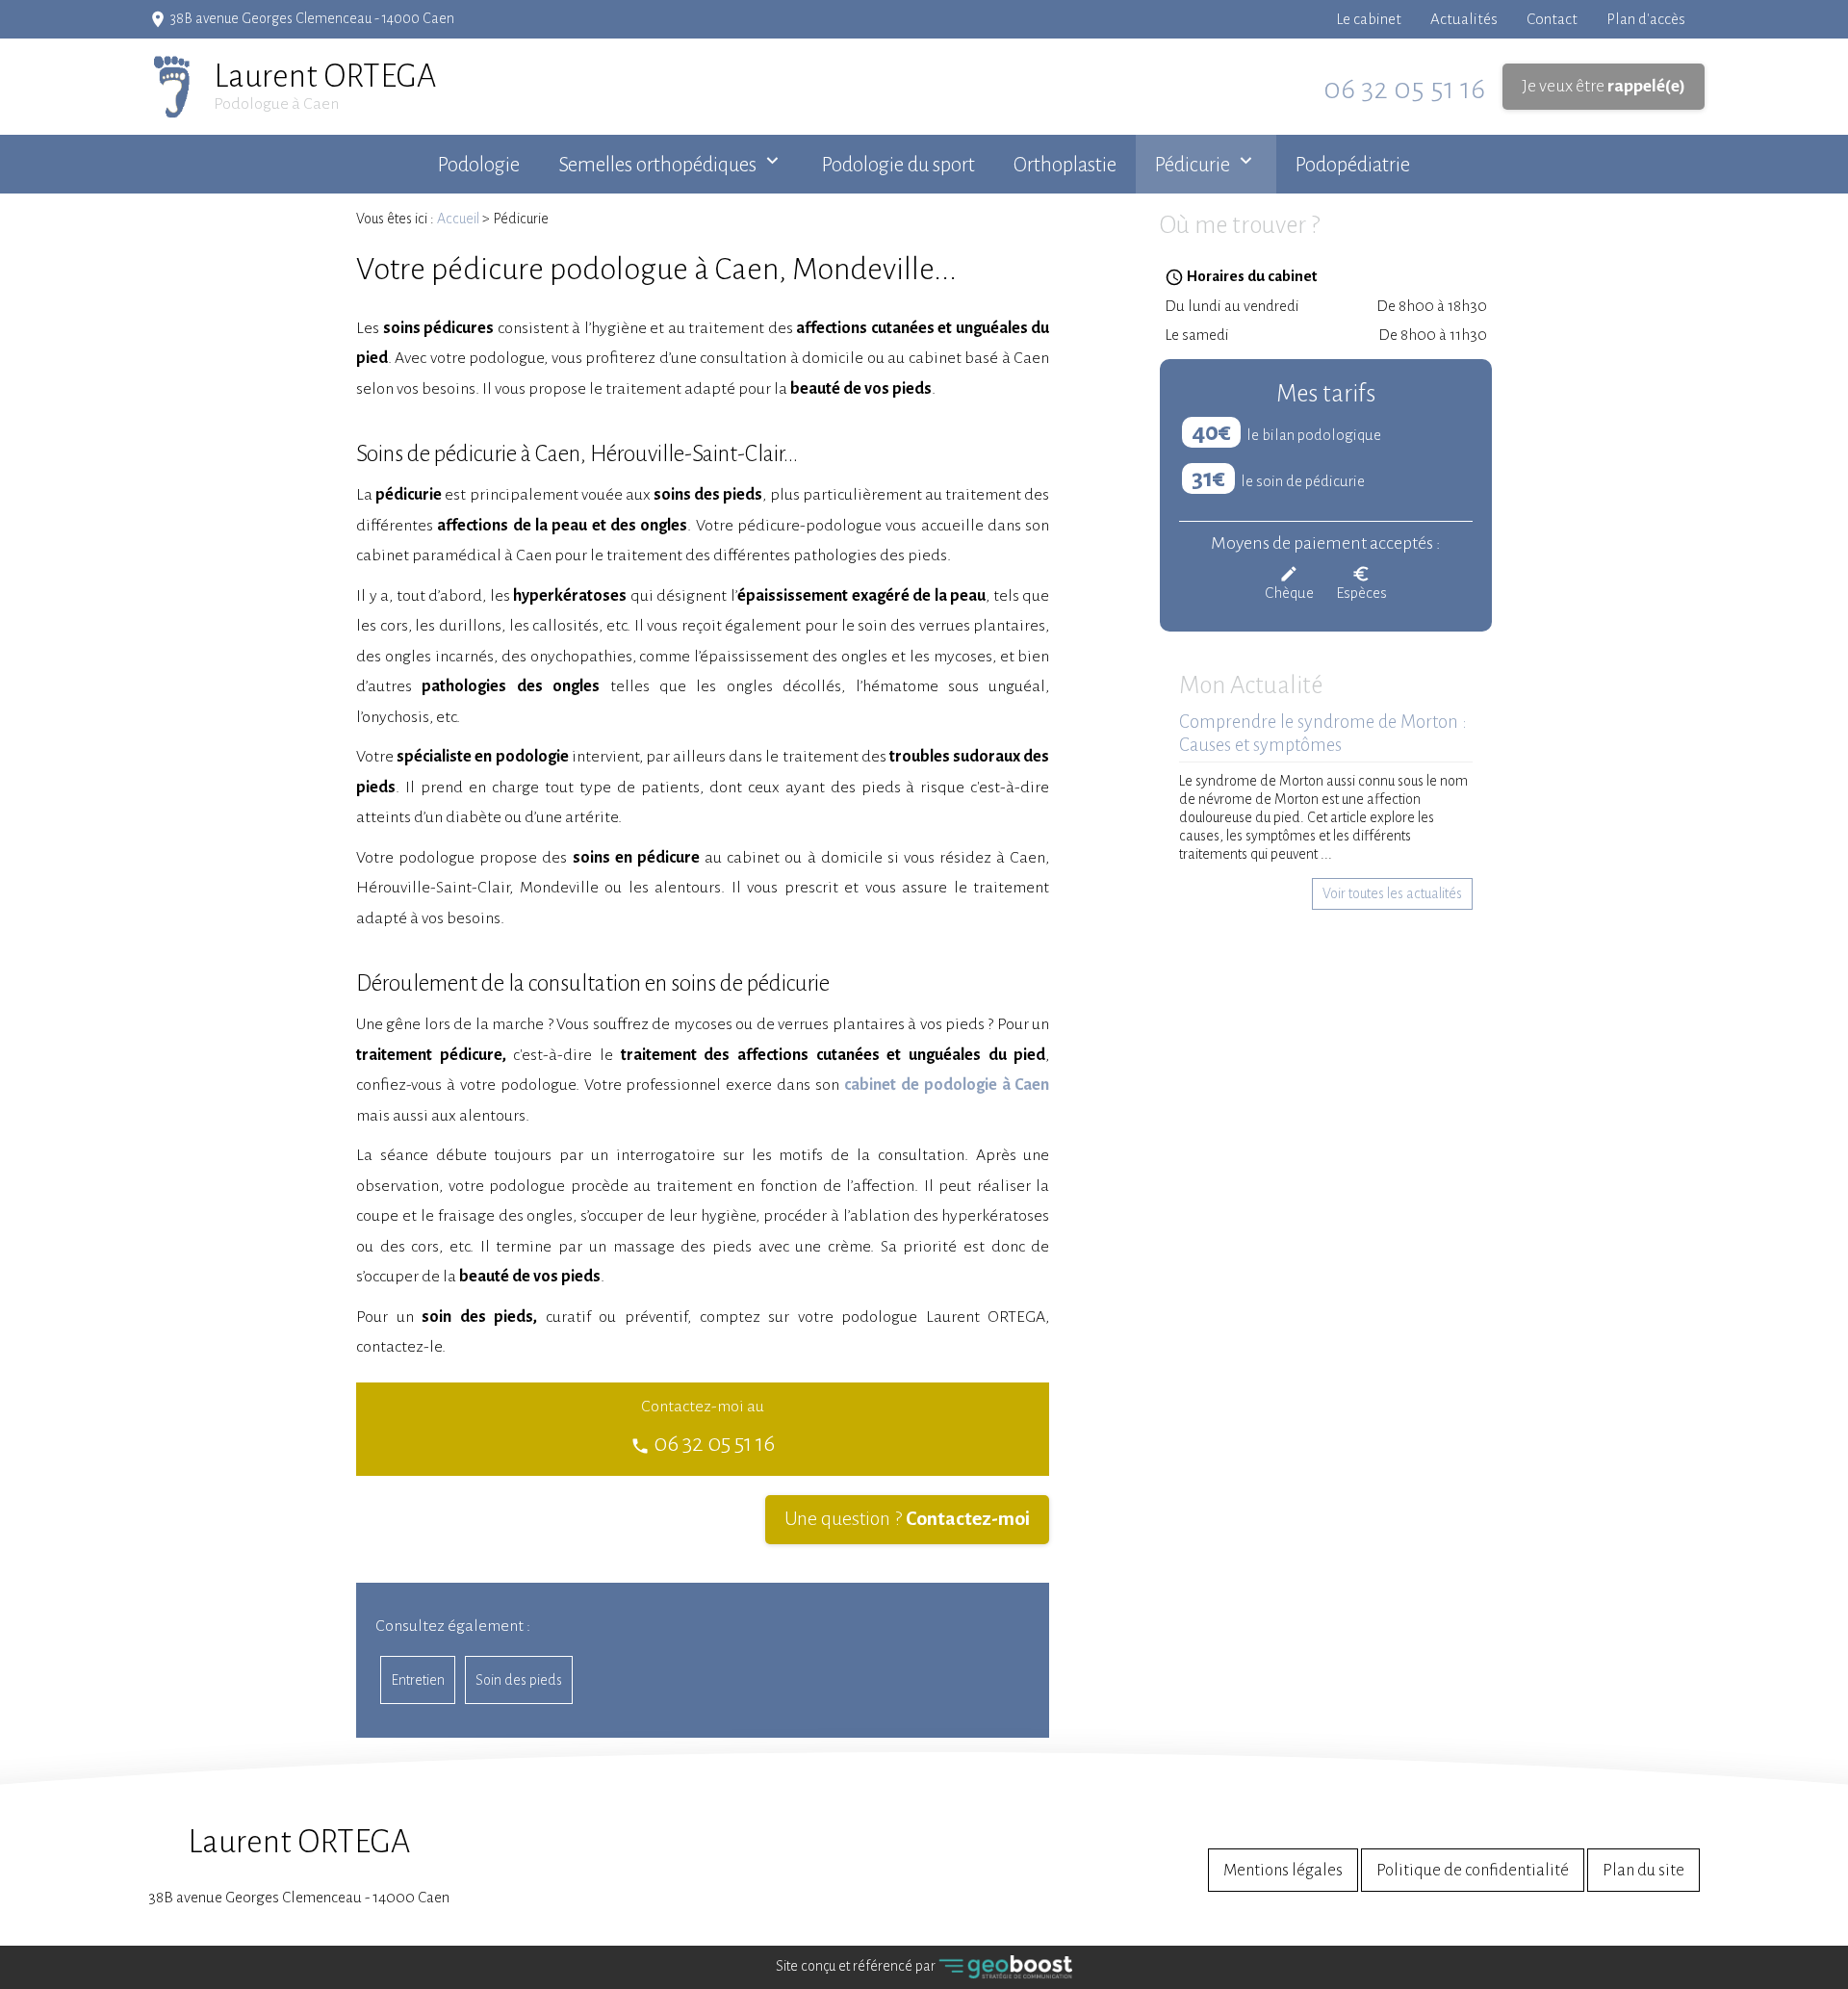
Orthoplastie (1065, 165)
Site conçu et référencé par (857, 1966)
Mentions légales (1283, 1870)
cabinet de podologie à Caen (947, 1085)
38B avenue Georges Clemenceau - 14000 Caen (299, 1865)
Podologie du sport (898, 165)
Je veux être (1604, 86)
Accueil (458, 219)
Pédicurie (1193, 165)
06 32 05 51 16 (1404, 89)
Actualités (1464, 19)
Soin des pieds (519, 1680)
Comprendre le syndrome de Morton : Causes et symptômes (1323, 734)
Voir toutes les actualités (1392, 893)
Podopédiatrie (1353, 165)
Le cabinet (1369, 19)
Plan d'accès (1646, 19)
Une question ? (907, 1519)
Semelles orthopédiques (657, 165)
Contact (1552, 19)
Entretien (418, 1680)
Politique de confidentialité (1473, 1870)
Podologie (479, 165)
